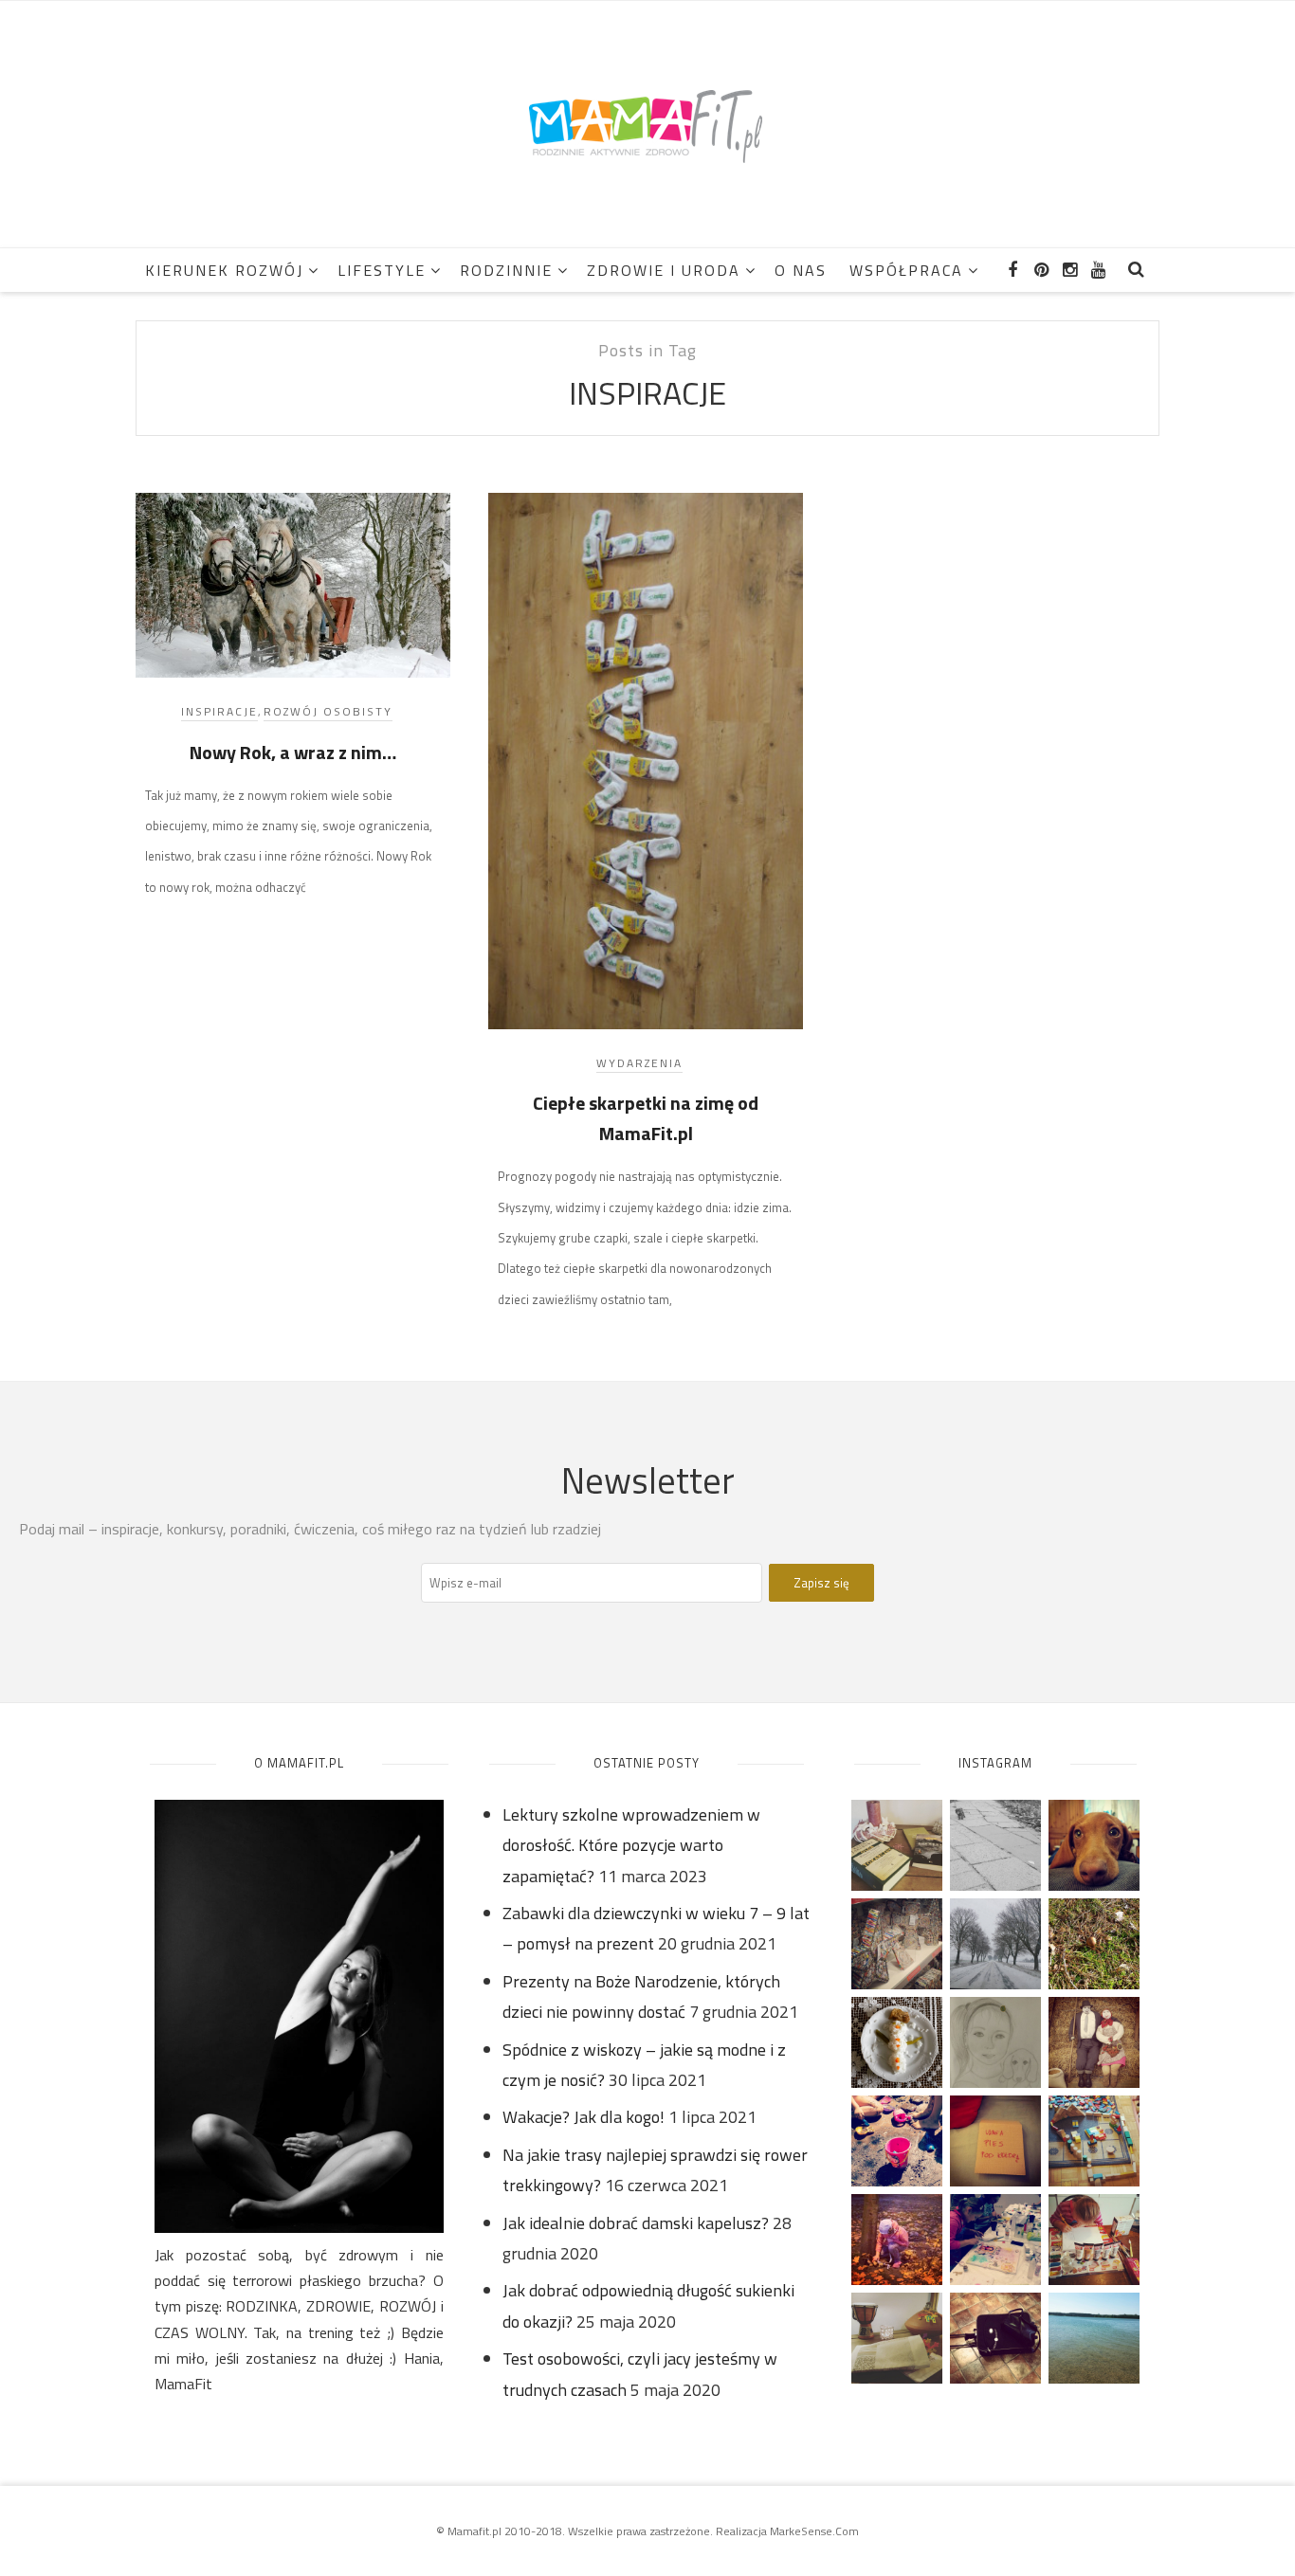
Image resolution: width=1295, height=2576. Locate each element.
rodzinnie (506, 270)
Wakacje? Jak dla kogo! (584, 2117)
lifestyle (382, 270)
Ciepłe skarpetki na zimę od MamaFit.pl (646, 1118)
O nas (801, 270)
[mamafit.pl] (647, 123)
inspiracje (219, 711)
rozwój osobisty (328, 711)
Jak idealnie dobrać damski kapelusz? (636, 2223)
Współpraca (906, 270)
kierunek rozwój (224, 270)
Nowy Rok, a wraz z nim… (293, 752)
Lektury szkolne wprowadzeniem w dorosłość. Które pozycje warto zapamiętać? (631, 1845)
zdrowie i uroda (664, 270)
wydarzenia (639, 1063)
